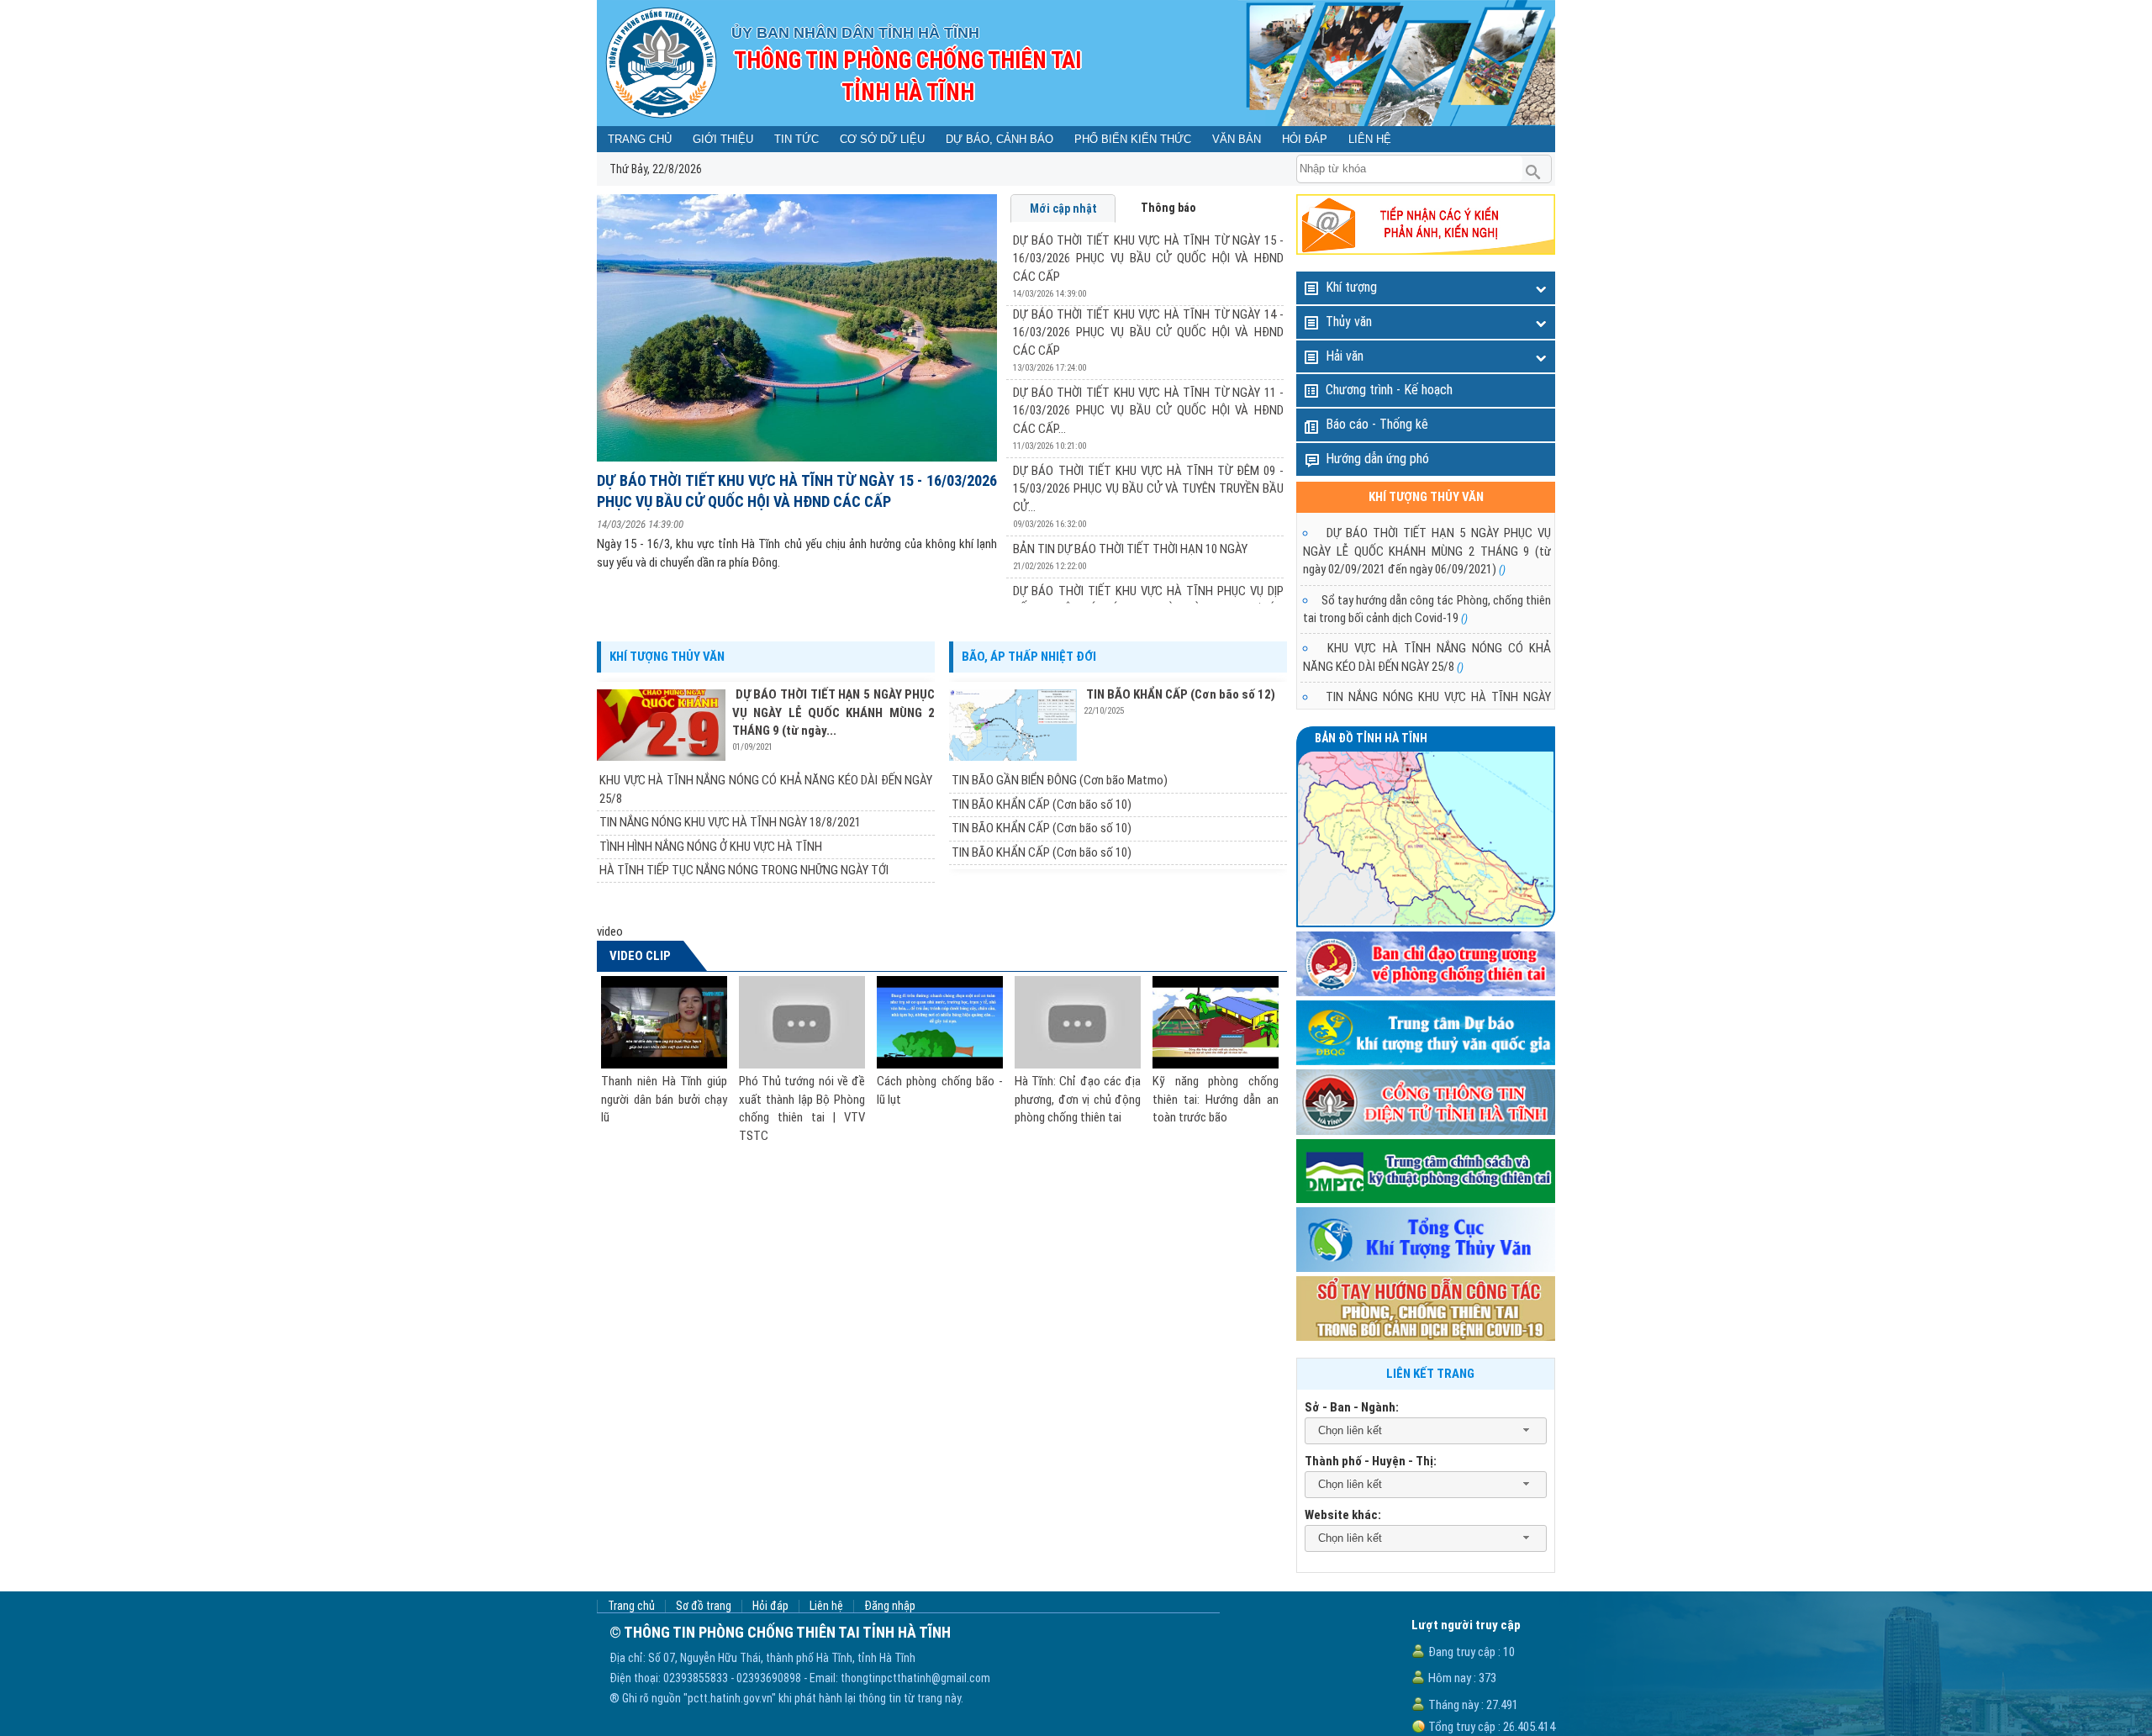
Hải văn (1345, 356)
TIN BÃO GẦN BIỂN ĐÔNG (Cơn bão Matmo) (1060, 780)
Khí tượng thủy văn (667, 657)
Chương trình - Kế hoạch (1389, 390)
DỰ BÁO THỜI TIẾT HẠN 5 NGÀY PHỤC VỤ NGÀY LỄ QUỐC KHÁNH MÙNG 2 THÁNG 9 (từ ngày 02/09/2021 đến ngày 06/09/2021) (1427, 551)
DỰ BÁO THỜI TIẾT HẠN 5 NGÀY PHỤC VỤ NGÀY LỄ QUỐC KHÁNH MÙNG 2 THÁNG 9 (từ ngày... (833, 712)
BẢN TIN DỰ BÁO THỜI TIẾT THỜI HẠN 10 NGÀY (1130, 549)
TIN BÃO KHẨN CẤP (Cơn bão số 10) (1042, 805)
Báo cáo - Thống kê (1377, 424)
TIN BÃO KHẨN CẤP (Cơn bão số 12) (1181, 694)
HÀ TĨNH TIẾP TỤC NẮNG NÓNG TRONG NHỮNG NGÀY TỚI (744, 870)
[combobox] (1425, 1431)
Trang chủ (631, 1606)
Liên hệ (826, 1606)
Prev (636, 604)
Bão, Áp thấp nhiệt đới (1029, 657)
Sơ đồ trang (704, 1606)
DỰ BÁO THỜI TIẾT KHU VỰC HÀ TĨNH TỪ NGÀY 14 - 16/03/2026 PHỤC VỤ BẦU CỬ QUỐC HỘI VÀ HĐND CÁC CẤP (1148, 332)
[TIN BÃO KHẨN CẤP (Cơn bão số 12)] (1017, 725)
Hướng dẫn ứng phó (1377, 459)
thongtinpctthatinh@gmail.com (915, 1678)
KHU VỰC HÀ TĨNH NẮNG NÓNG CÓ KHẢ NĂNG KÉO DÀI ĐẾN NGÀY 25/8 (766, 789)
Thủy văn (1349, 322)
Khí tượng (1351, 287)
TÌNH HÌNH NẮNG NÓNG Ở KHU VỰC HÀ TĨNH (711, 847)
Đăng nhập (890, 1606)
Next (1248, 604)
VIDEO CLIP (640, 956)
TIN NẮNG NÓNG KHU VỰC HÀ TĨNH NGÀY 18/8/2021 (730, 822)
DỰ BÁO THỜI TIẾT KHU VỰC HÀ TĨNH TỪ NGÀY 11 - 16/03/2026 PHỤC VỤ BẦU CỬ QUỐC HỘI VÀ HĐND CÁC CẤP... (1148, 411)
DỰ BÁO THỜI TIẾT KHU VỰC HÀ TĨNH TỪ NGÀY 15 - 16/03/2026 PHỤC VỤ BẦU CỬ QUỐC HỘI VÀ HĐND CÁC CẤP (797, 491)
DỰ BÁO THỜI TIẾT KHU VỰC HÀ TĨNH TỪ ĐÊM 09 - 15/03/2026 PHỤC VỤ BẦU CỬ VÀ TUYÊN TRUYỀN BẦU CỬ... (1148, 489)
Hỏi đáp (770, 1606)
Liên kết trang (1430, 1374)
